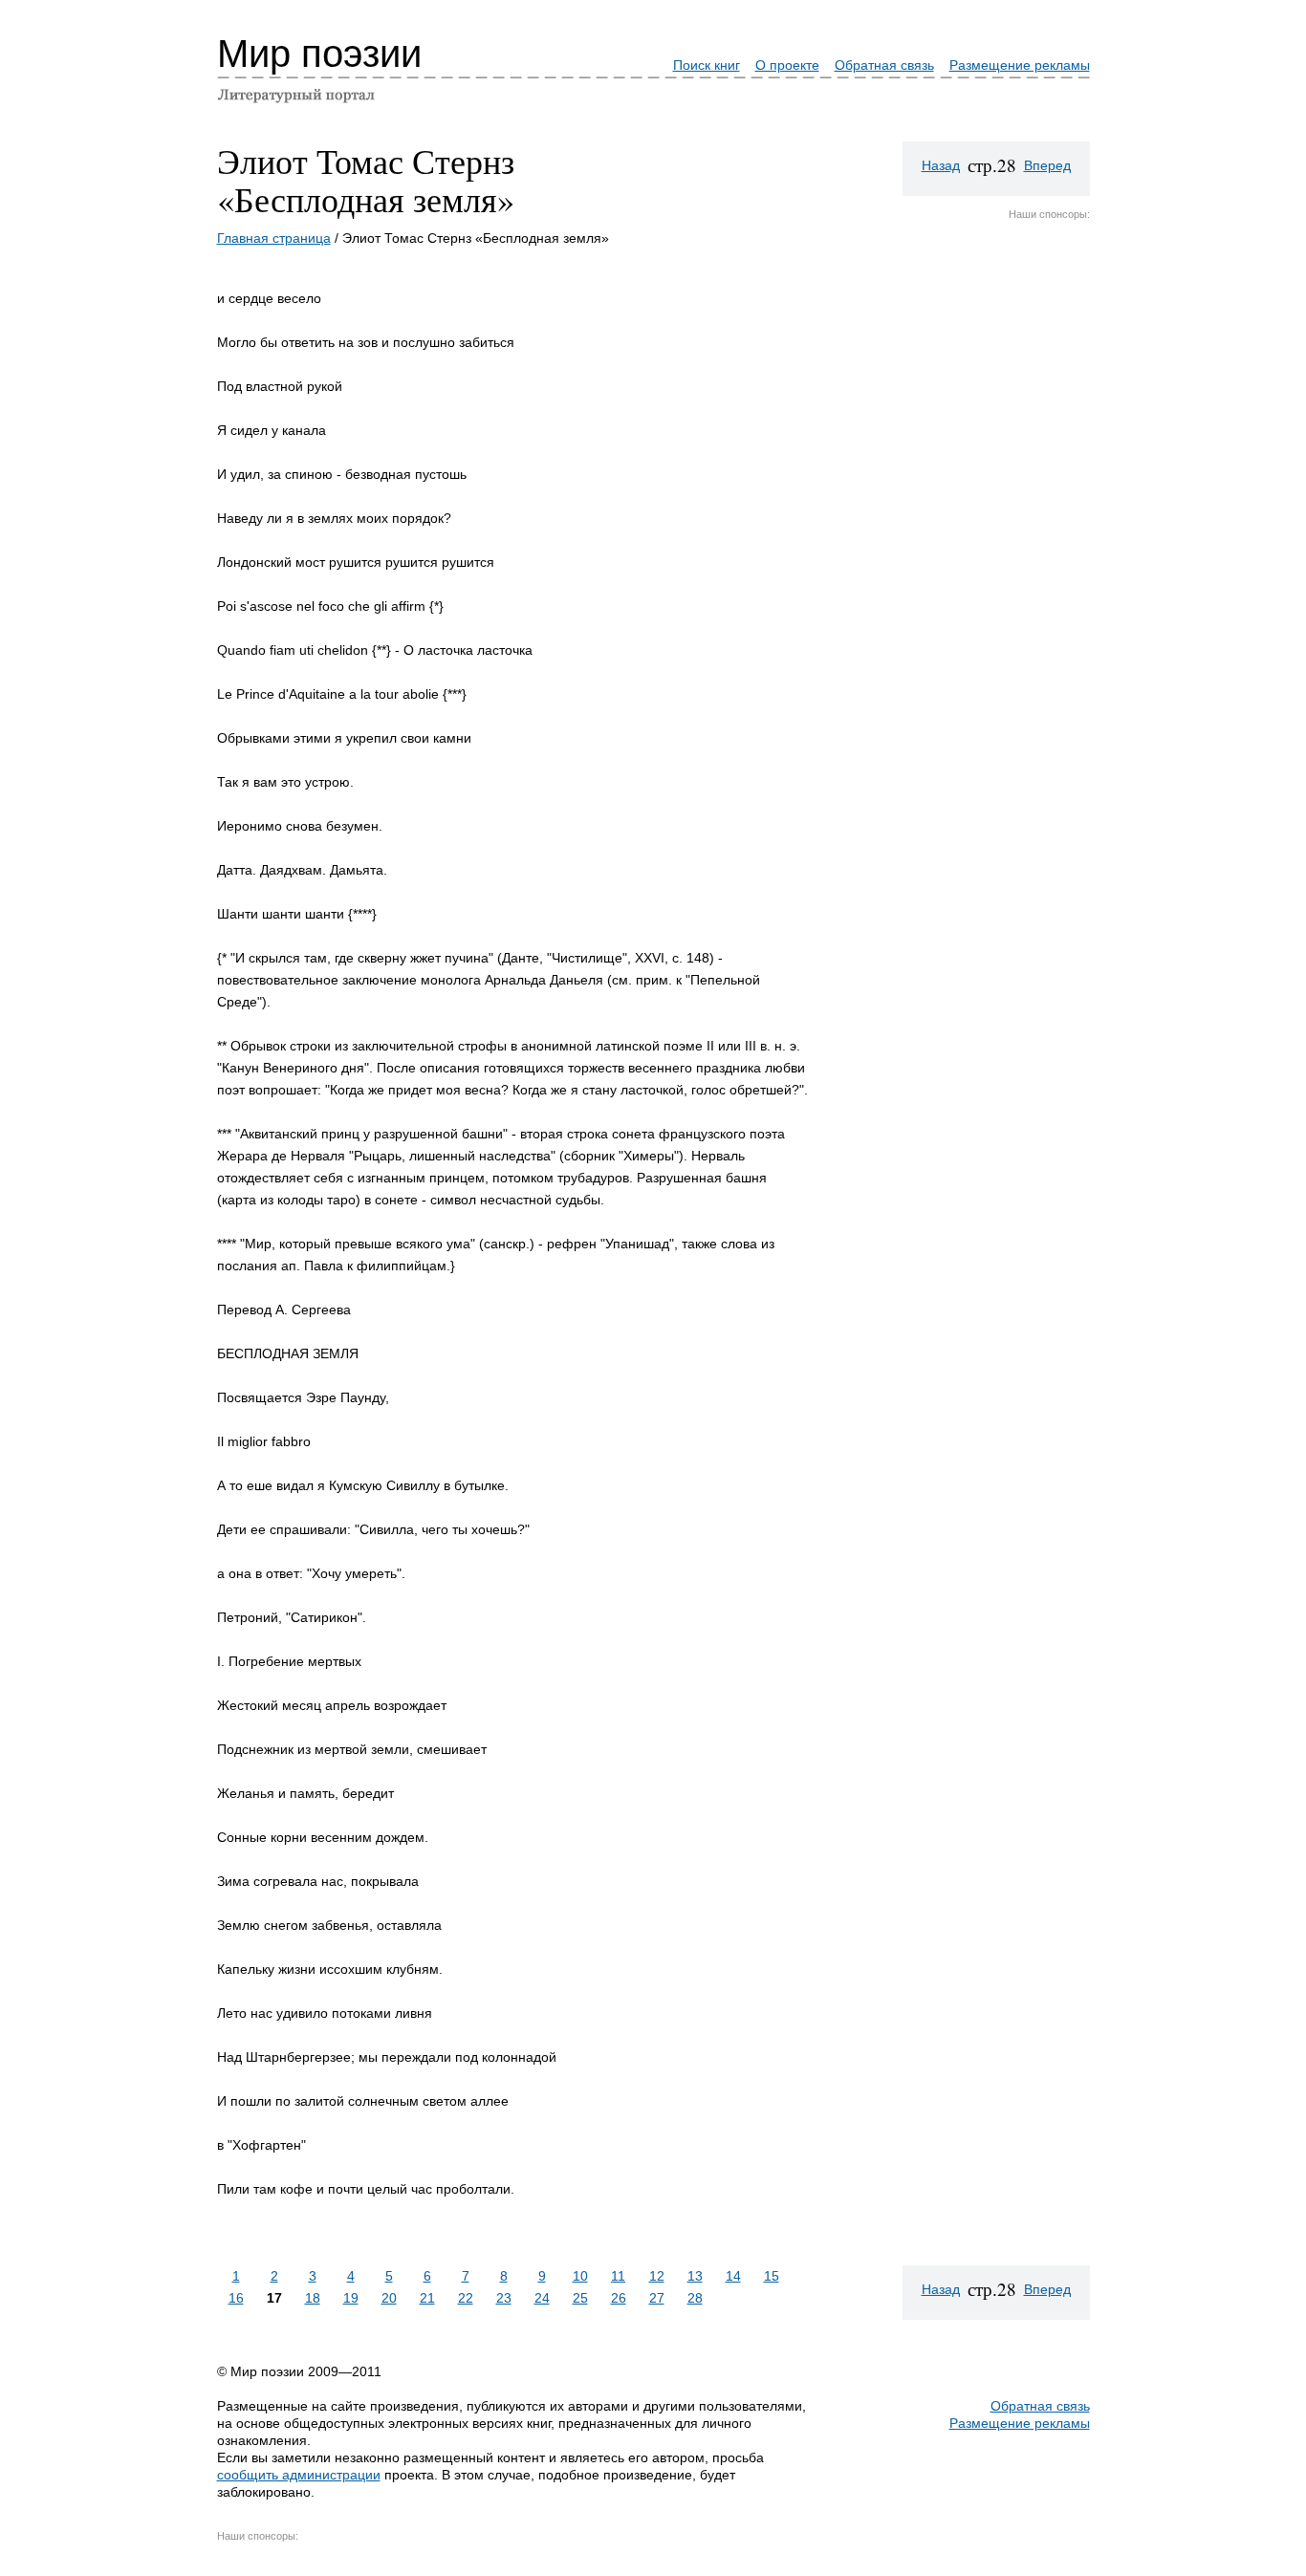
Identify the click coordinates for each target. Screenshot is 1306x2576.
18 (313, 2298)
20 (389, 2298)
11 (618, 2276)
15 (772, 2276)
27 (657, 2298)
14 (733, 2276)
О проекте (787, 65)
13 (695, 2276)
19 (351, 2298)
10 (580, 2276)
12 (657, 2276)
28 (695, 2298)
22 (466, 2298)
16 (236, 2298)
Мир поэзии (319, 54)
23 (504, 2298)
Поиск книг (707, 65)
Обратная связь (884, 65)
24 (542, 2298)
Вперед (1047, 165)
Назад (941, 165)
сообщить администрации (299, 2475)
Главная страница (274, 238)
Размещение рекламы (1020, 65)
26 (619, 2298)
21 (427, 2298)
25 (580, 2298)
